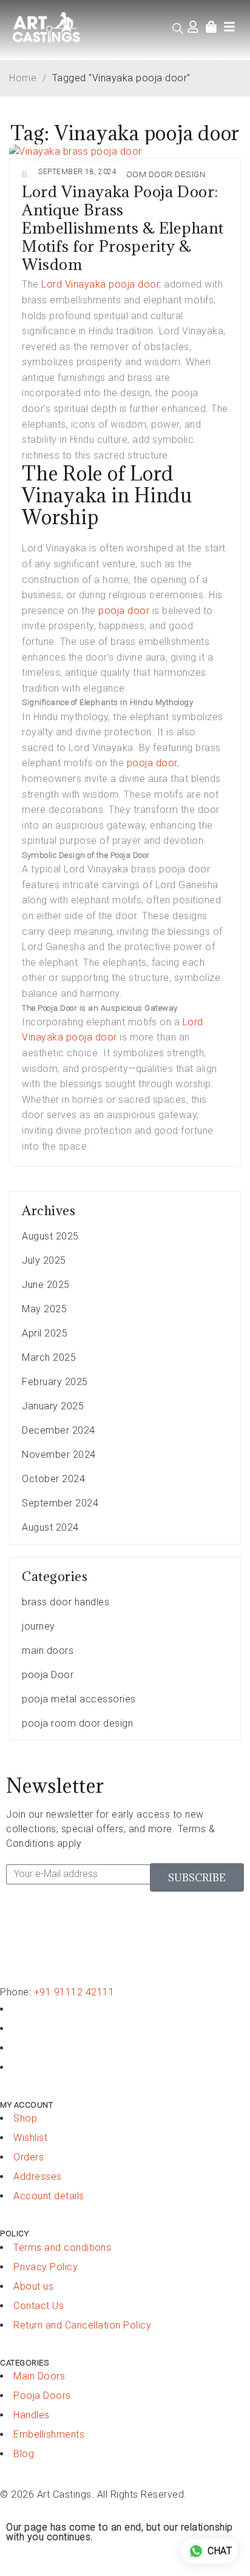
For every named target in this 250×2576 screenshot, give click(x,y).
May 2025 (44, 1309)
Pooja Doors (42, 2396)
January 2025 (53, 1406)
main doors (48, 1650)
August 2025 (50, 1236)
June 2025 (46, 1285)
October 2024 (53, 1479)
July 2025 (44, 1260)
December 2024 (59, 1430)
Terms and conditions (62, 2247)
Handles (32, 2415)
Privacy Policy (46, 2267)
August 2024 (50, 1527)
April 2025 (45, 1333)
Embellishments (49, 2434)
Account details (49, 2196)
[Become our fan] (17, 2009)
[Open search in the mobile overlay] (178, 29)
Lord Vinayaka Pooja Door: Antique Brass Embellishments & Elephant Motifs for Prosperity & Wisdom (123, 228)
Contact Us (39, 2306)
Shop (25, 2118)
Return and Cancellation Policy (82, 2325)
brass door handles (66, 1602)
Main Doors (39, 2376)
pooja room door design (147, 174)
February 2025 (55, 1382)
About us (33, 2286)
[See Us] (17, 2048)
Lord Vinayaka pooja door (99, 284)
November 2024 (59, 1455)
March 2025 (49, 1357)
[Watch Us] (17, 2028)
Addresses (38, 2176)
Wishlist (30, 2138)
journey (39, 1626)
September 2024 (60, 1503)
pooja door (124, 611)
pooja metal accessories (79, 1699)
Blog (24, 2454)
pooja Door (48, 1675)
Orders (29, 2157)
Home (23, 78)
